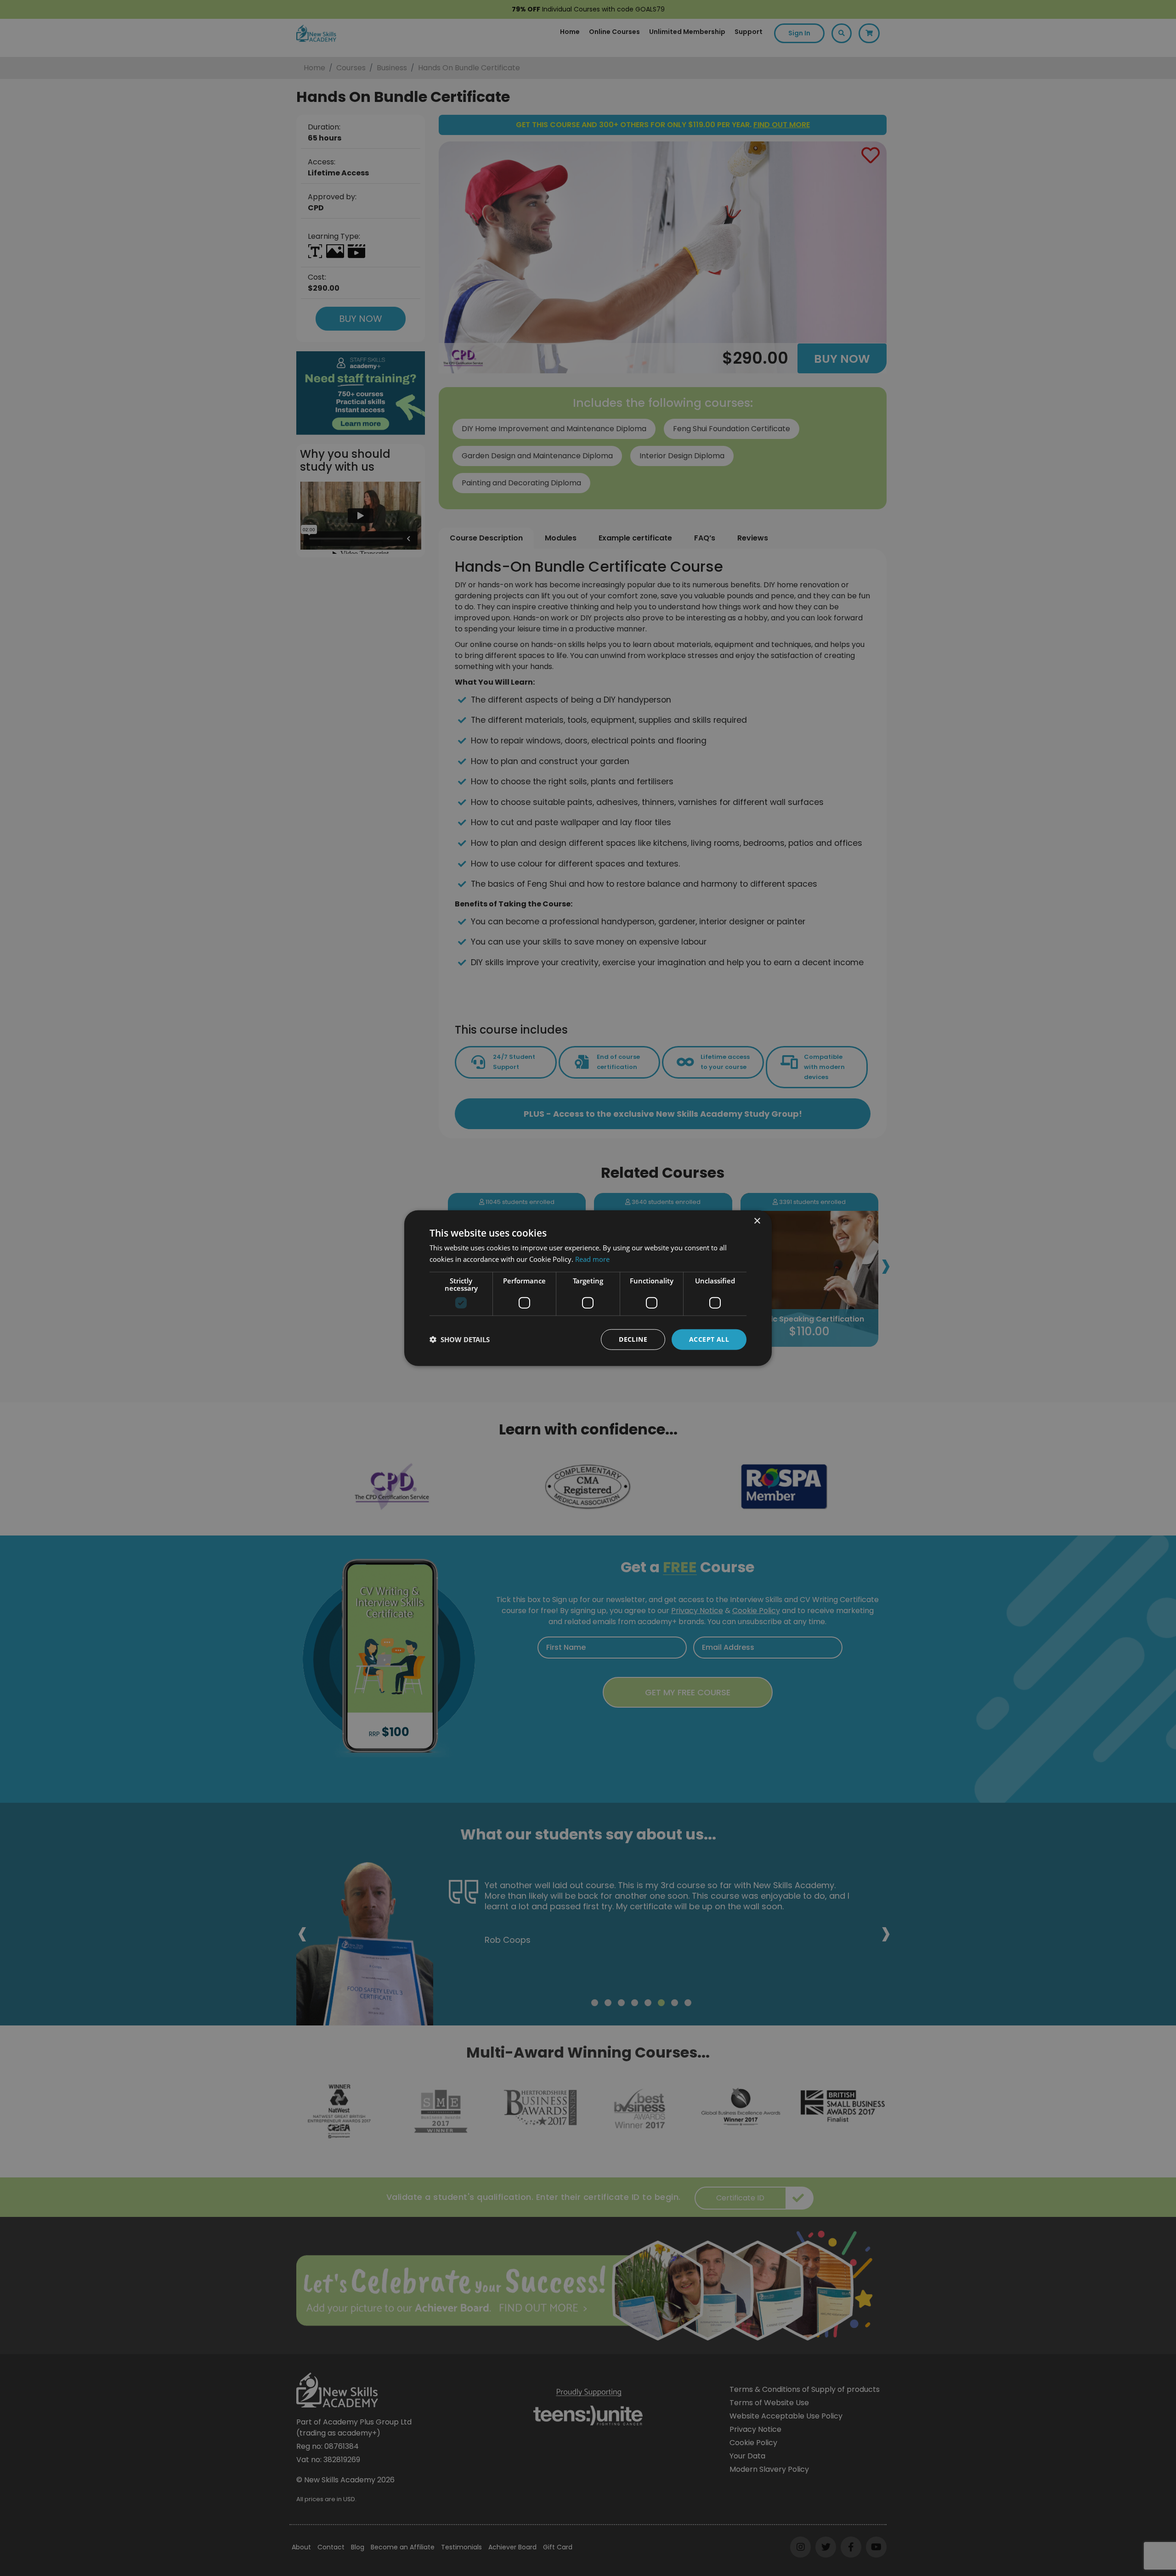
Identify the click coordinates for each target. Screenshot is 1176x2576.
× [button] (757, 1221)
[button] (460, 1339)
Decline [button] (633, 1339)
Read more (592, 1259)
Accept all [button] (709, 1339)
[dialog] (588, 1288)
